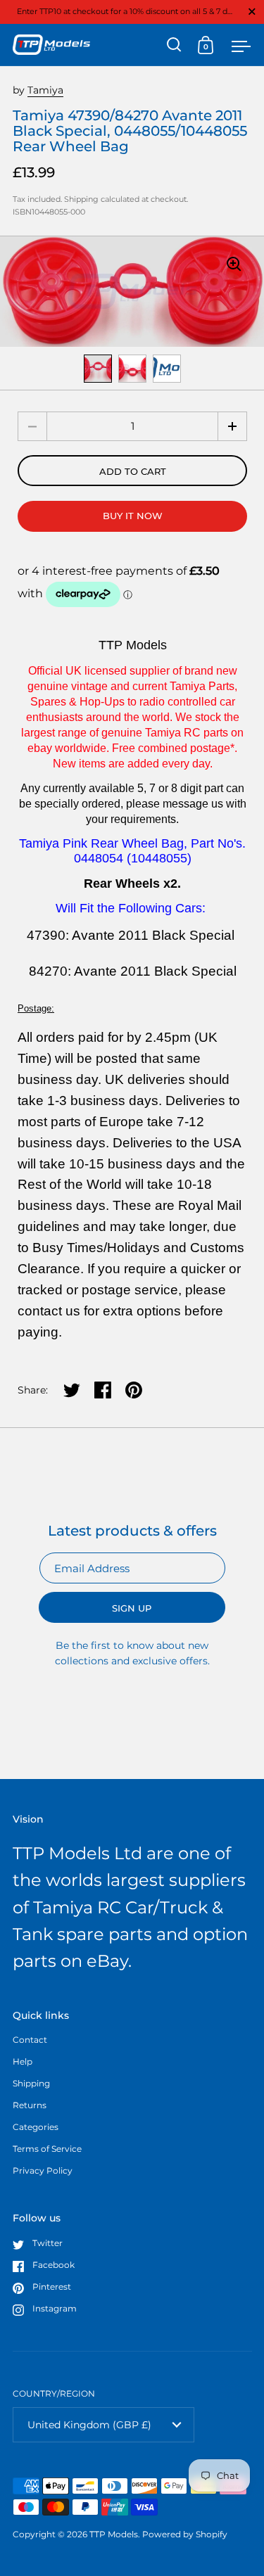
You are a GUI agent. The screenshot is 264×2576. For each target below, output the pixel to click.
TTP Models (114, 2534)
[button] (232, 426)
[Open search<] (174, 45)
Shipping (81, 199)
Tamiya (45, 90)
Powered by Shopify (185, 2534)
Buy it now (133, 516)
